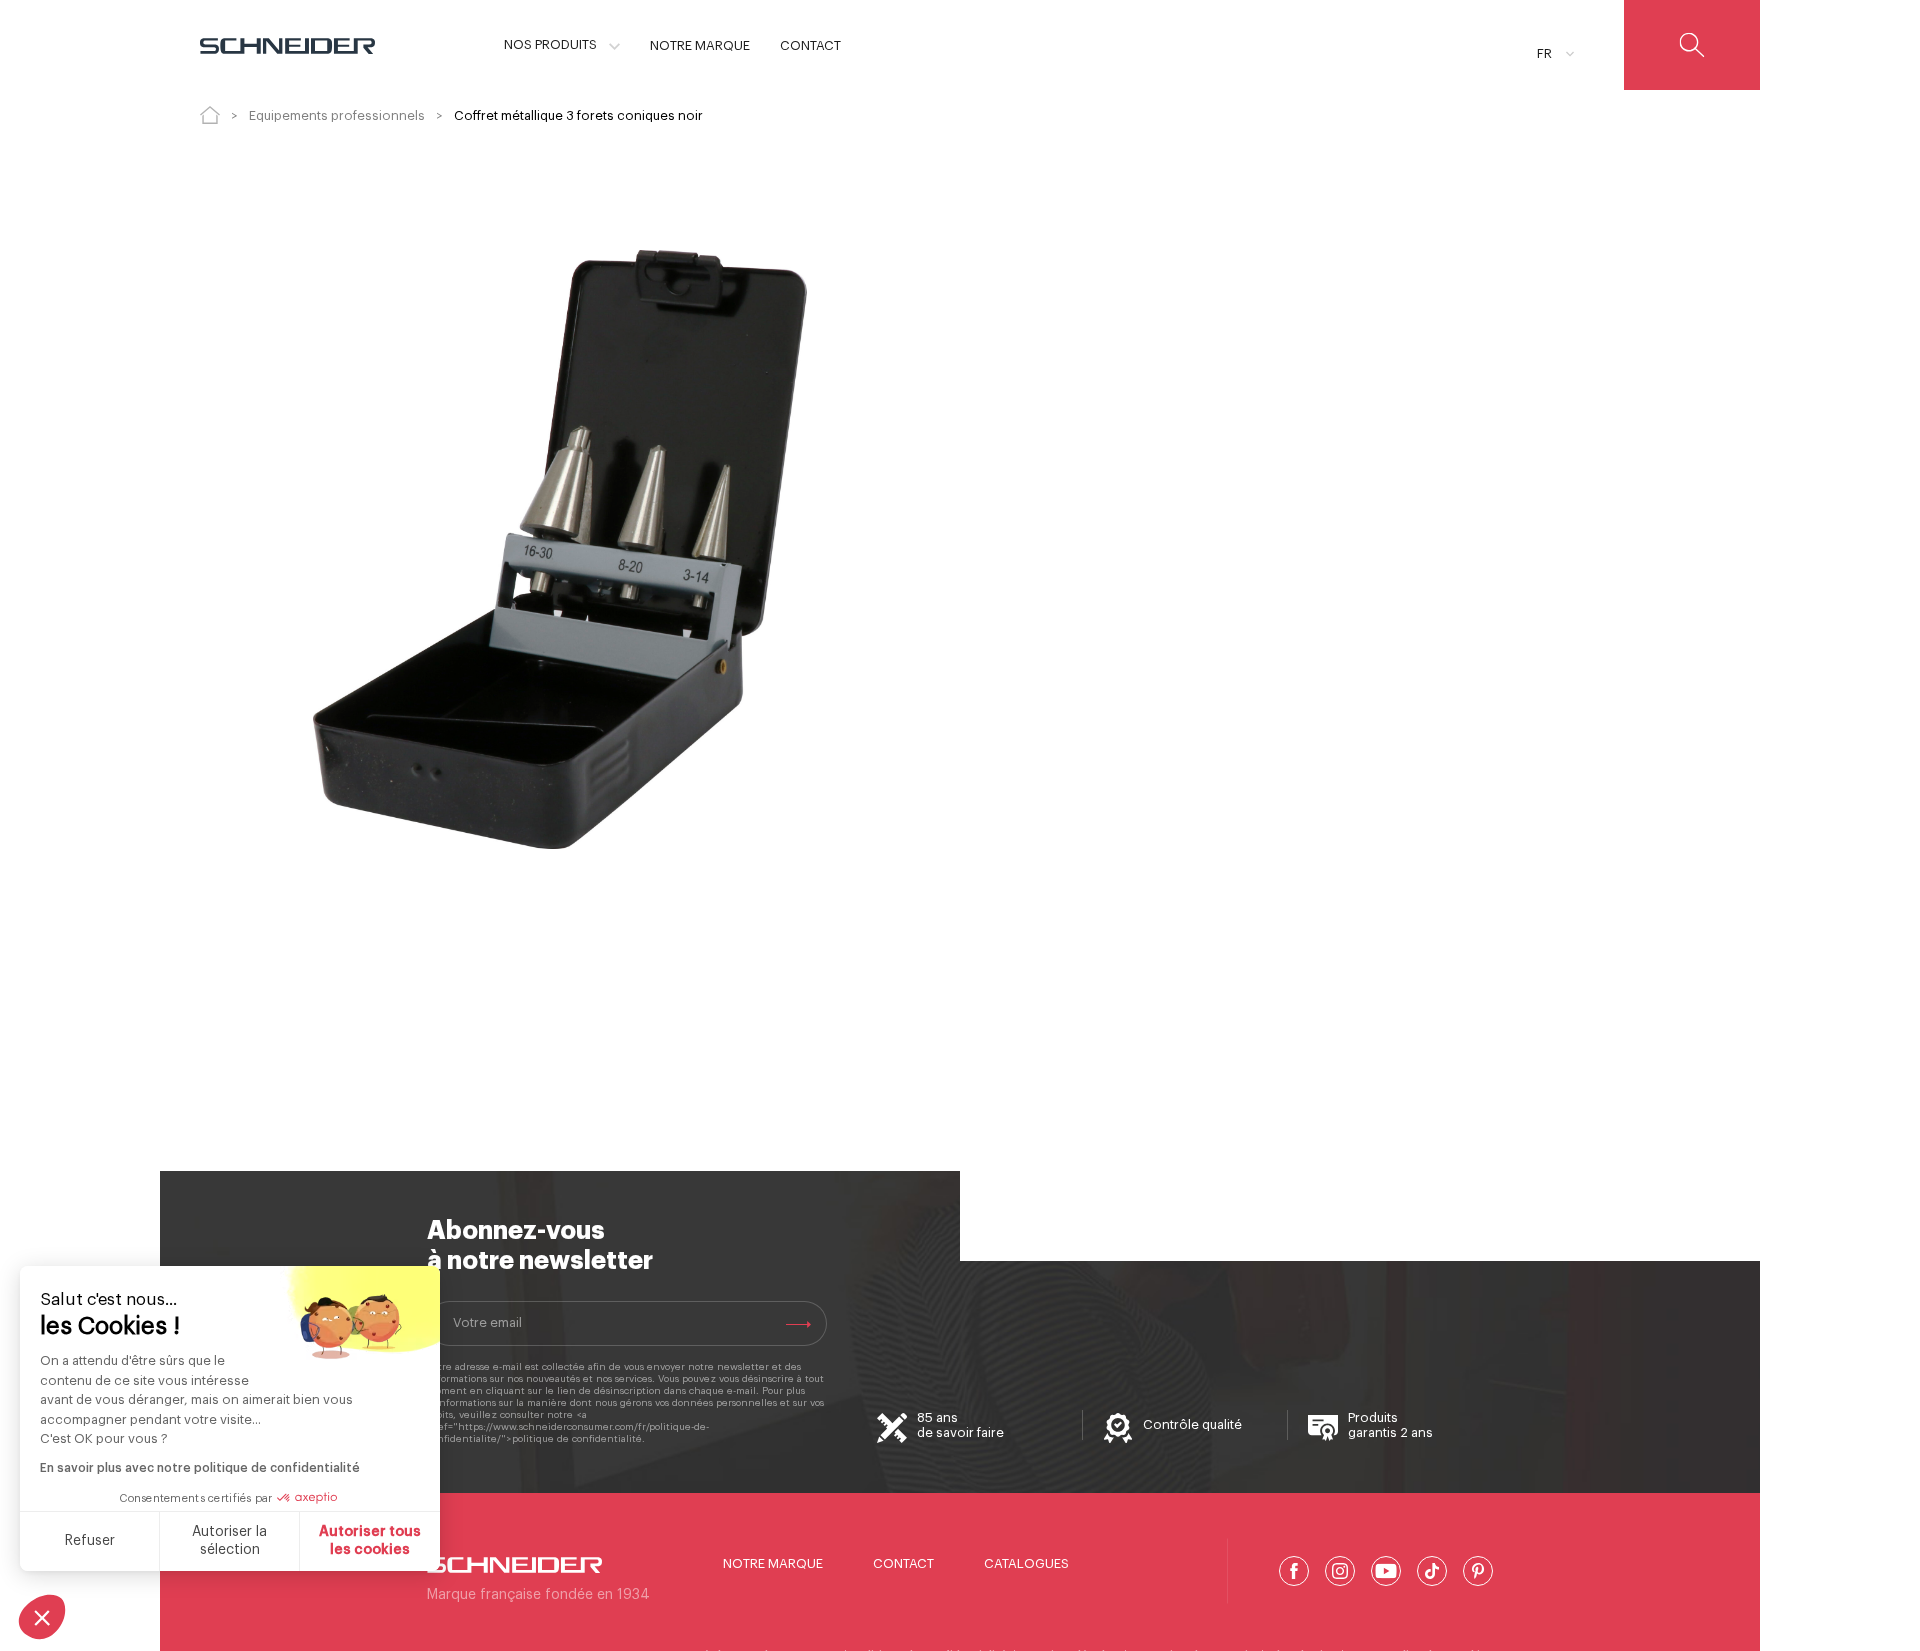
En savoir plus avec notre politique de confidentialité (200, 1468)
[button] (42, 1617)
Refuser (90, 1541)
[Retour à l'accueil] (210, 115)
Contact (903, 1563)
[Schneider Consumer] (287, 45)
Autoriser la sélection (229, 1541)
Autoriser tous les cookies (370, 1541)
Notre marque (773, 1563)
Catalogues (1026, 1563)
